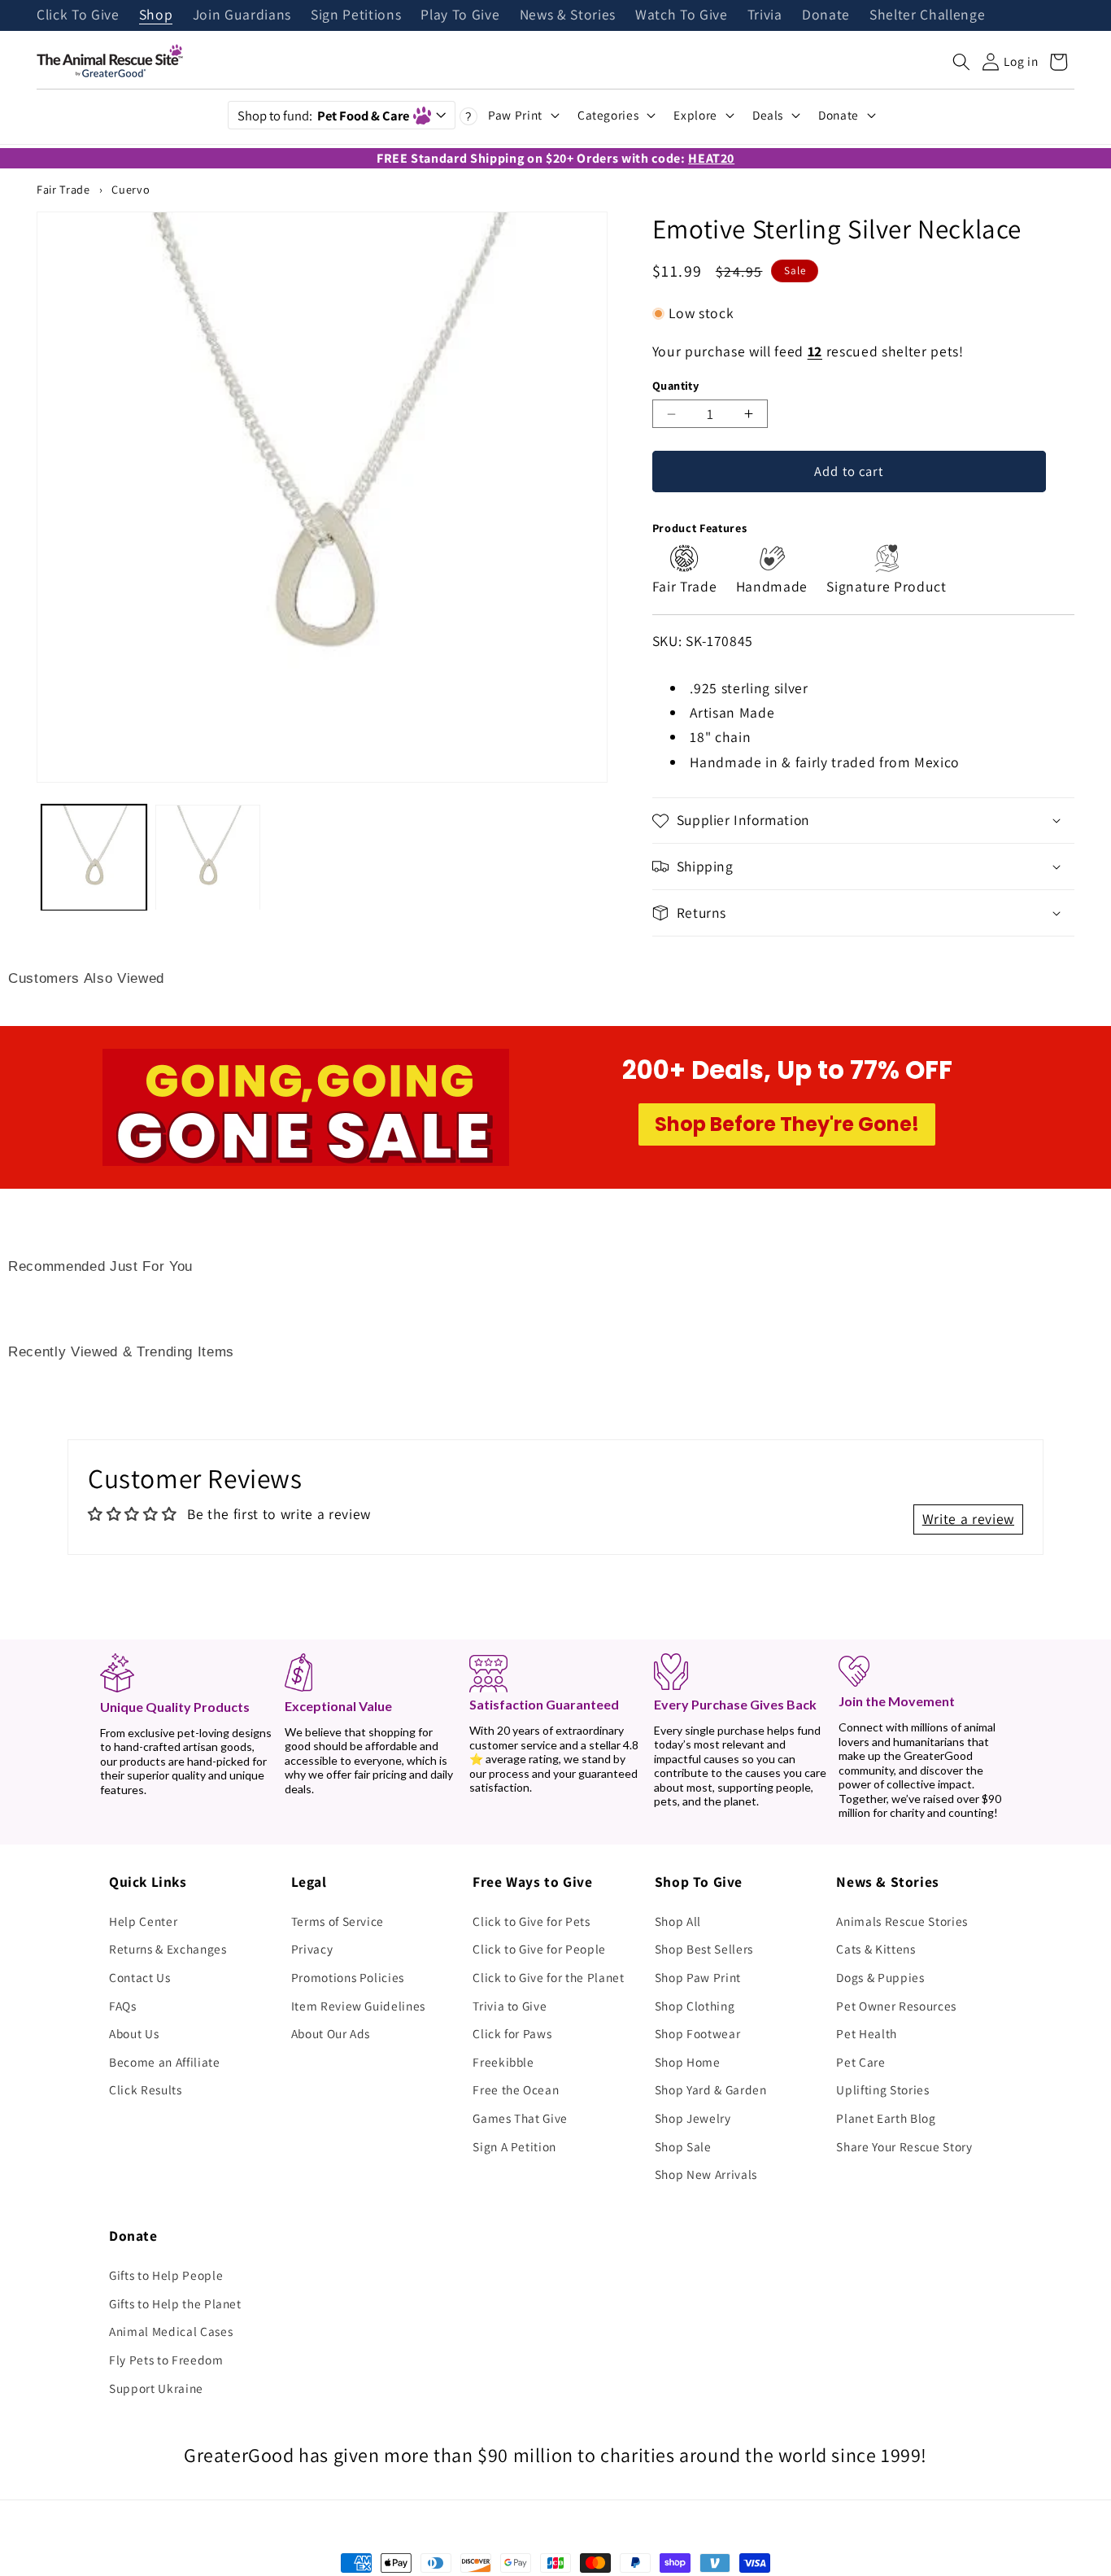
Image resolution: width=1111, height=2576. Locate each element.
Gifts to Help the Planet (175, 2303)
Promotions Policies (348, 1977)
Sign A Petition (514, 2146)
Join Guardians (242, 15)
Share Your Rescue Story (904, 2146)
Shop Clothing (695, 2006)
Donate (826, 15)
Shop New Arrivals (706, 2174)
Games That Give (520, 2118)
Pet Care (860, 2062)
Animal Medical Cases (171, 2331)
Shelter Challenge (927, 15)
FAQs (123, 2006)
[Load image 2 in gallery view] (208, 857)
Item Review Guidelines (359, 2006)
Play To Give (460, 15)
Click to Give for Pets (532, 1921)
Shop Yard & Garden (711, 2089)
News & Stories (568, 15)
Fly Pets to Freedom (166, 2360)
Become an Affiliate (165, 2062)
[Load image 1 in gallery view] (94, 857)
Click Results (146, 2089)
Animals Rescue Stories (902, 1921)
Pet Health (867, 2033)
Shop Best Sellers (704, 1949)
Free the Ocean (516, 2089)
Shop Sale (683, 2146)
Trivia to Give (510, 2006)
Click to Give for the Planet (548, 1977)
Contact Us (140, 1977)
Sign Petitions (356, 15)
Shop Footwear (698, 2033)
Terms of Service (338, 1921)
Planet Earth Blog (886, 2118)
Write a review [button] (968, 1519)
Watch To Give (682, 15)
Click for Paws (512, 2033)
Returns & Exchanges (168, 1949)
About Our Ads (331, 2033)
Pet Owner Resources (896, 2006)
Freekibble (503, 2062)
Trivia (765, 15)
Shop (156, 15)
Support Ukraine (156, 2388)
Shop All (678, 1921)
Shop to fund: (323, 116)
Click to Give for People (539, 1949)
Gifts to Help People (166, 2275)
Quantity (676, 385)
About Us (134, 2033)
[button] (961, 62)
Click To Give (78, 15)
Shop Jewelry (693, 2118)
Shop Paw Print (698, 1977)
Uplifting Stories (882, 2089)
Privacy (312, 1949)
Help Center (143, 1921)
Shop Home (688, 2062)
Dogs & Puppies (880, 1977)
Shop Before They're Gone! (787, 1124)
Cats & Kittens (876, 1949)
